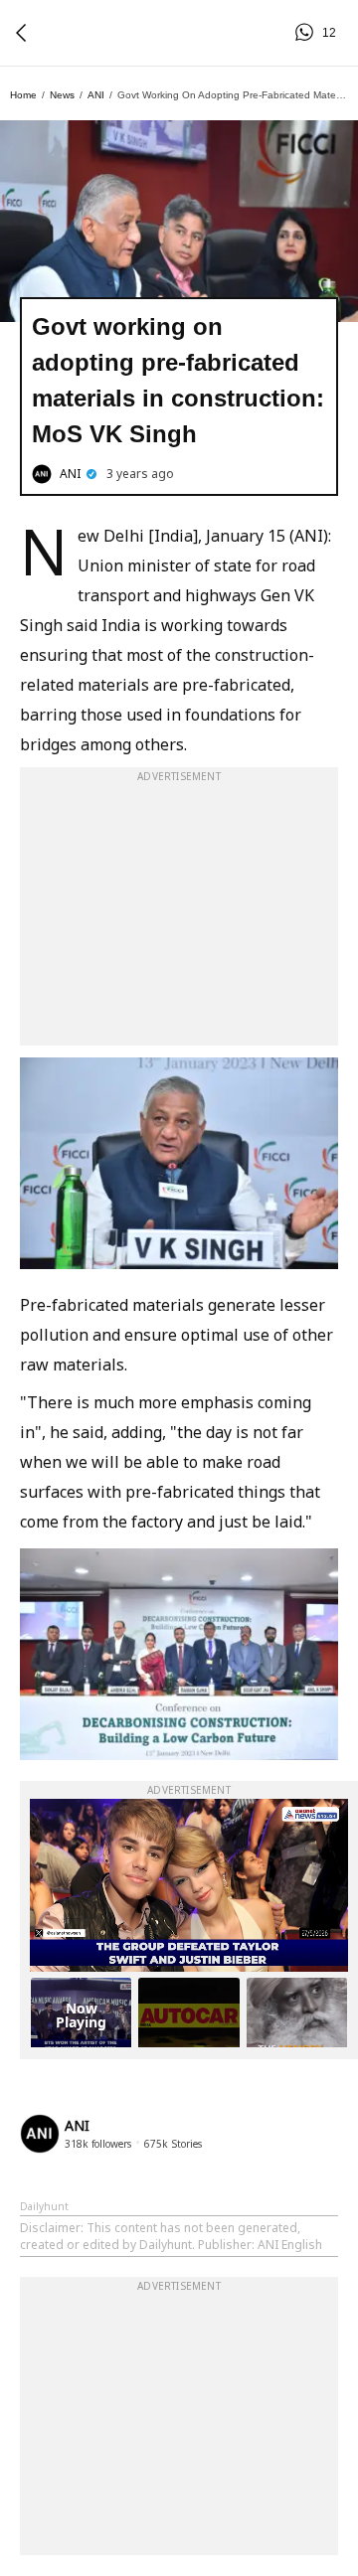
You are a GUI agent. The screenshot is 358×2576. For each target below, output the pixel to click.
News (62, 95)
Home (23, 95)
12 (307, 33)
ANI (96, 95)
